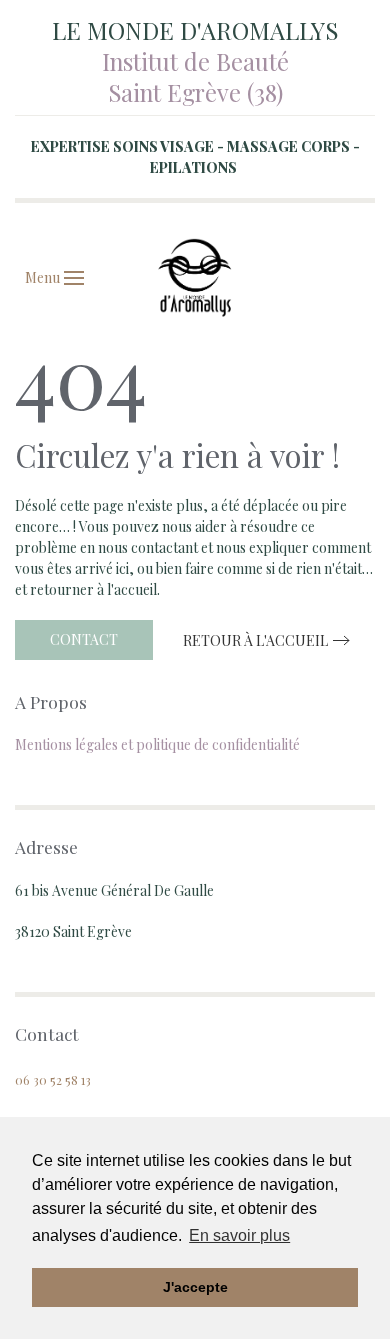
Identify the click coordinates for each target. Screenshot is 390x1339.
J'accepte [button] (195, 1287)
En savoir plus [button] (239, 1235)
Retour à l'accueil (255, 640)
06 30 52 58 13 (53, 1080)
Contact (84, 639)
